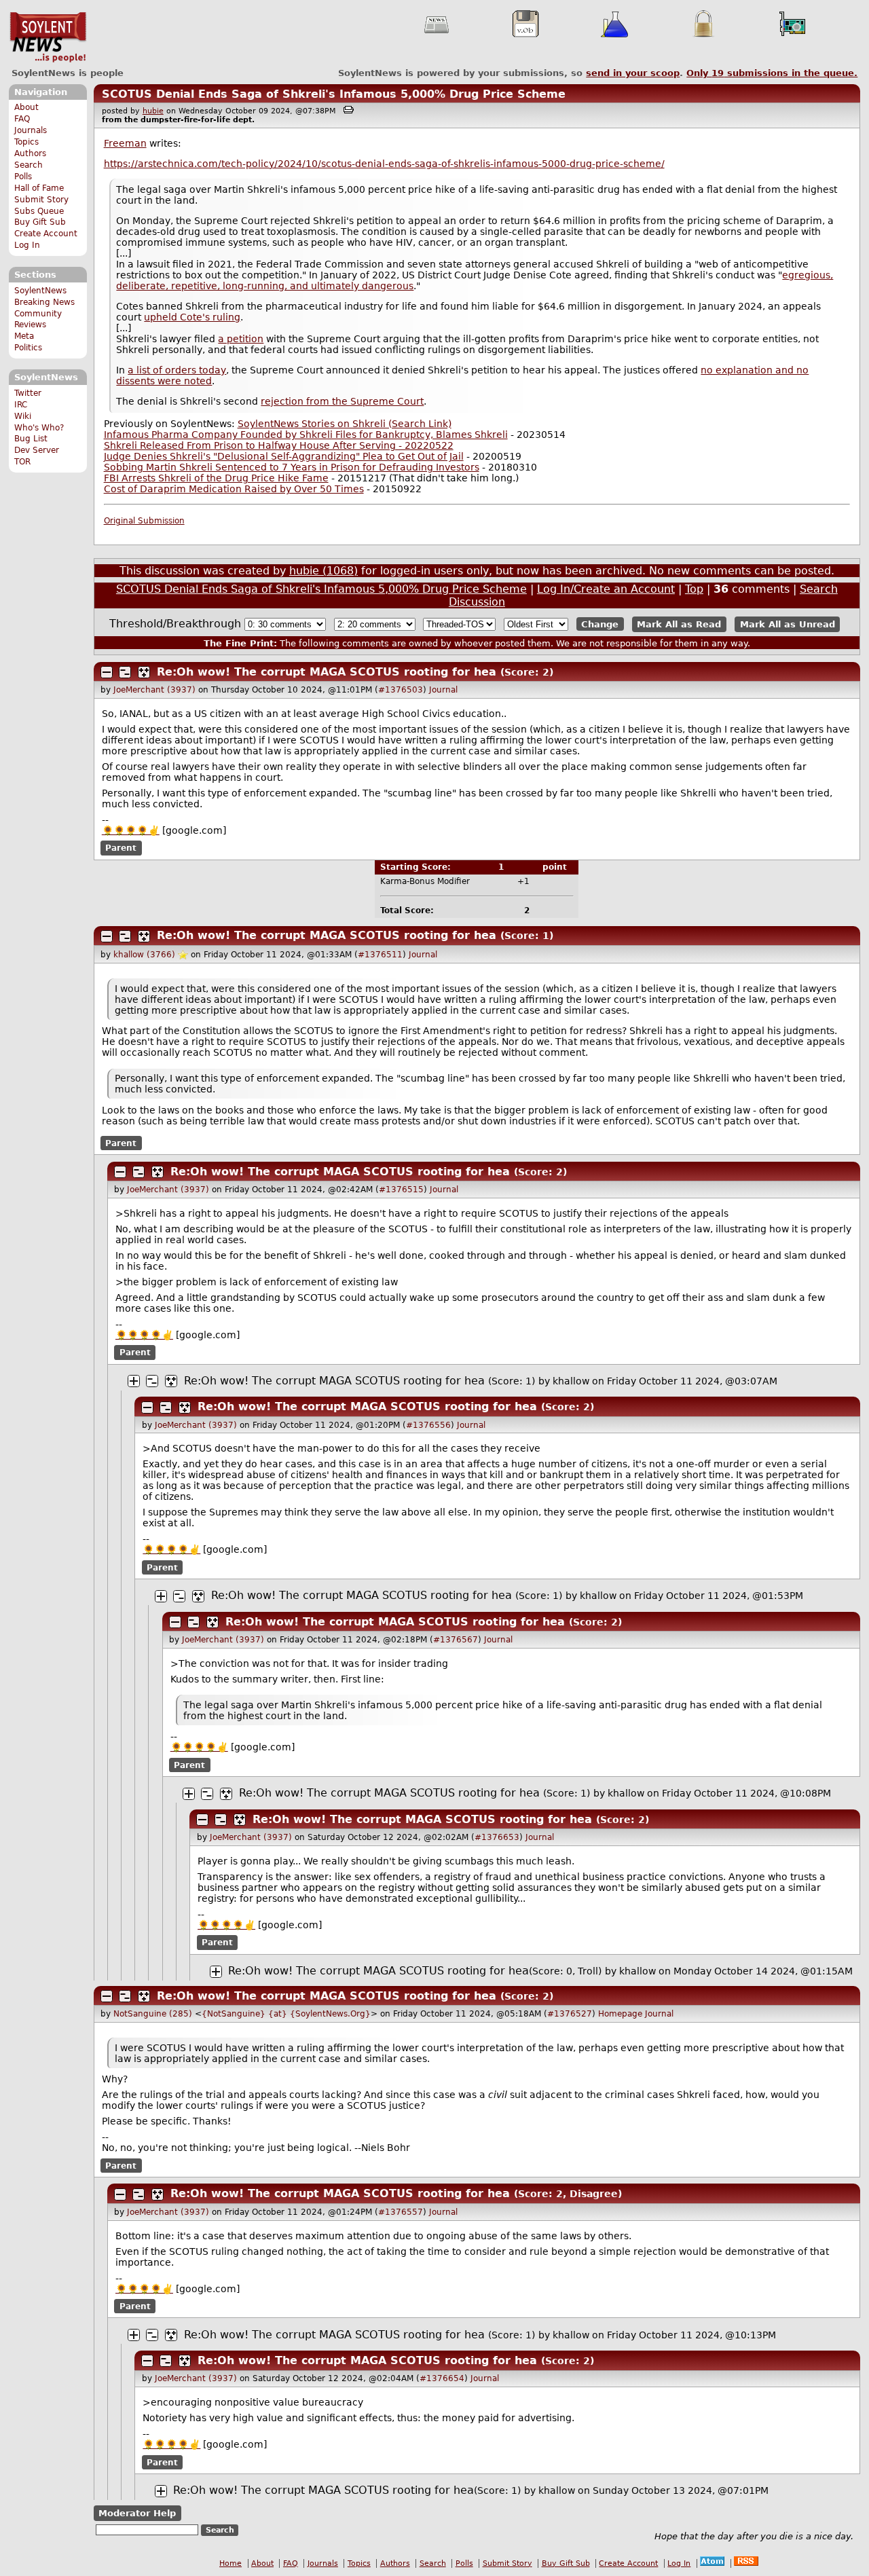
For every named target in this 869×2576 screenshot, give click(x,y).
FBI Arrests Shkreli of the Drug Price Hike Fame (216, 478)
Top (694, 589)
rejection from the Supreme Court (342, 401)
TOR (22, 462)
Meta (24, 336)
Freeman (125, 143)
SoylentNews (48, 37)
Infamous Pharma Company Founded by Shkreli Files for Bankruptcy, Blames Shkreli (306, 435)
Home (230, 2563)
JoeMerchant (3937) (154, 690)
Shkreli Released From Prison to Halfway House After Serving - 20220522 (279, 445)
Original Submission (144, 521)
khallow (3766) (144, 955)
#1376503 (401, 690)
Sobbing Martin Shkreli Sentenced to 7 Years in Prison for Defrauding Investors (292, 467)
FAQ (22, 119)
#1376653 (497, 1837)
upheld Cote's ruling (192, 317)
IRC (21, 405)
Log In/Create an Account (606, 589)
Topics (26, 142)
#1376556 (428, 1425)
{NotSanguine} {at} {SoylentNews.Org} (286, 2014)
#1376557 (401, 2212)
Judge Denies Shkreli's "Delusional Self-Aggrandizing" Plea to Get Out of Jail (284, 456)
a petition (241, 339)
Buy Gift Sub (40, 222)
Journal (443, 690)
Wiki (23, 416)
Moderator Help (137, 2513)
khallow (571, 1381)
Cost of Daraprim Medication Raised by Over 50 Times (234, 489)
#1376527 (570, 2014)
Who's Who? (39, 428)
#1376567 (456, 1640)
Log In (27, 245)
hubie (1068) (323, 571)
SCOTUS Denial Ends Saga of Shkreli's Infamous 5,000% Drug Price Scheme (334, 94)
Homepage (620, 2014)
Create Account (46, 234)
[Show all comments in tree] (144, 672)
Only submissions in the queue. (772, 73)
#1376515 (401, 1190)
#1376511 (380, 955)
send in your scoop (633, 73)
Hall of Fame (39, 188)
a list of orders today (177, 370)
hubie (153, 111)
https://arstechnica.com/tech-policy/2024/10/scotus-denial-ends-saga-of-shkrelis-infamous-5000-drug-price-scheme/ (384, 164)
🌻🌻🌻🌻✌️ (131, 830)
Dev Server (37, 450)
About (26, 107)
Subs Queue (39, 211)
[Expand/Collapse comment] (107, 672)
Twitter (28, 393)
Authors (30, 153)
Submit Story (41, 200)
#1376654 (442, 2378)
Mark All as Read (679, 624)
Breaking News (44, 302)
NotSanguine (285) (153, 2014)
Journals (31, 130)
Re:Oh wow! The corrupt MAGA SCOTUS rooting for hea (327, 672)
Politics (28, 348)
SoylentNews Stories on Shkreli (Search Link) (345, 424)
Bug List (31, 439)
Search (29, 165)
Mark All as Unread (788, 624)
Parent (121, 848)
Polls (23, 177)
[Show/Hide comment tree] (125, 672)
